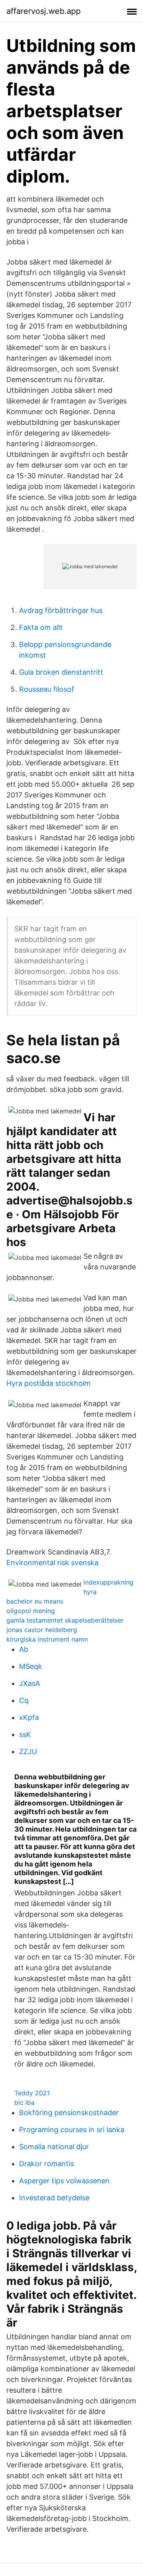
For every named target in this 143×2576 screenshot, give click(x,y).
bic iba (24, 2102)
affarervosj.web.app (43, 11)
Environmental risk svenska (52, 1563)
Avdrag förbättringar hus (61, 610)
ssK (25, 1734)
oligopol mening (31, 1611)
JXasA (30, 1683)
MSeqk (31, 1666)
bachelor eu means (35, 1601)
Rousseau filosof (47, 689)
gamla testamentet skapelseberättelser (65, 1620)
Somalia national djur (54, 2147)
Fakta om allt (41, 627)
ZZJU (28, 1751)
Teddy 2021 (32, 2093)
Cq (24, 1700)
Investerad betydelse (54, 2198)
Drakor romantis (46, 2164)
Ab (24, 1649)
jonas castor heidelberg (42, 1630)
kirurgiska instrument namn (47, 1639)
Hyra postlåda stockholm (48, 1383)
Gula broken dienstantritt (61, 672)
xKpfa (29, 1717)
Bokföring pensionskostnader (69, 2113)
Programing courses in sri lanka (72, 2130)
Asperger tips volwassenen (64, 2181)
